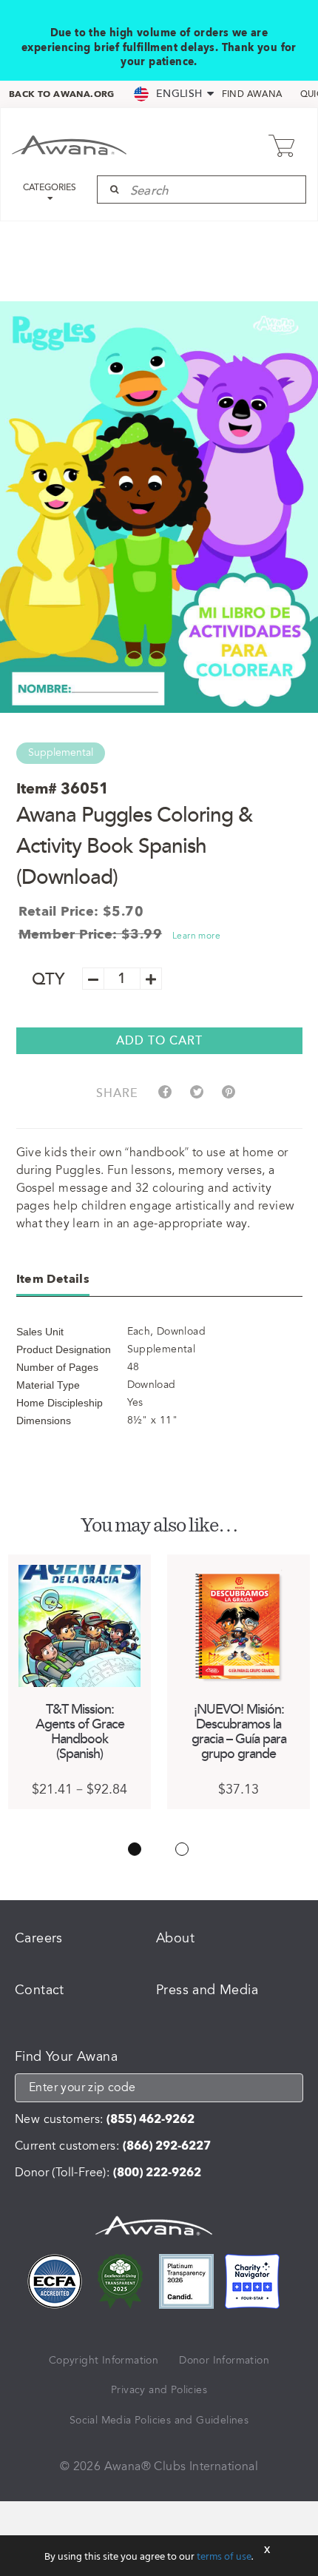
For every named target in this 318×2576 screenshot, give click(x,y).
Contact (40, 1990)
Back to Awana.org (62, 94)
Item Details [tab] (53, 1279)
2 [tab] (182, 1849)
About (175, 1938)
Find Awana (252, 95)
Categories (50, 188)
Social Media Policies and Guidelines (159, 2420)
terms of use (224, 2557)
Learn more (196, 936)
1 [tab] (135, 1849)
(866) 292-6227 (167, 2146)
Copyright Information (104, 2360)
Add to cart (159, 1041)
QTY (48, 980)
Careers (39, 1938)
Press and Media (207, 1990)
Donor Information (224, 2360)
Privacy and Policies (159, 2390)
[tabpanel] (79, 1682)
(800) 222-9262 (157, 2173)
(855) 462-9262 (150, 2119)
